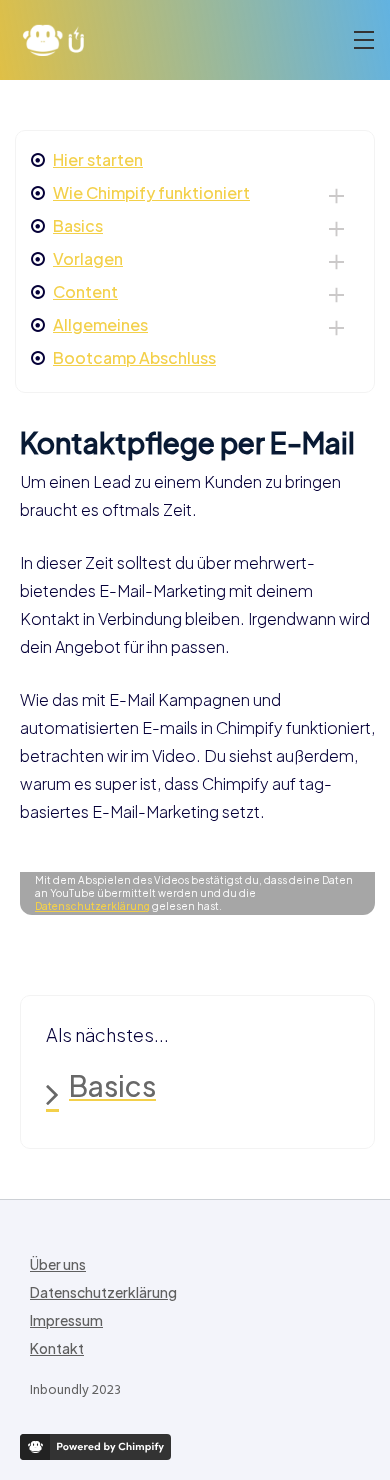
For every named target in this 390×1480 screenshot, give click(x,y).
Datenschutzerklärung (92, 906)
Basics (78, 225)
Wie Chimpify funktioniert (151, 192)
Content (85, 291)
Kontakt (57, 1348)
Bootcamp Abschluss (134, 357)
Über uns (58, 1264)
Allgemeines (100, 324)
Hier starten (98, 159)
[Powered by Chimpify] (95, 1447)
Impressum (66, 1320)
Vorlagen (88, 258)
